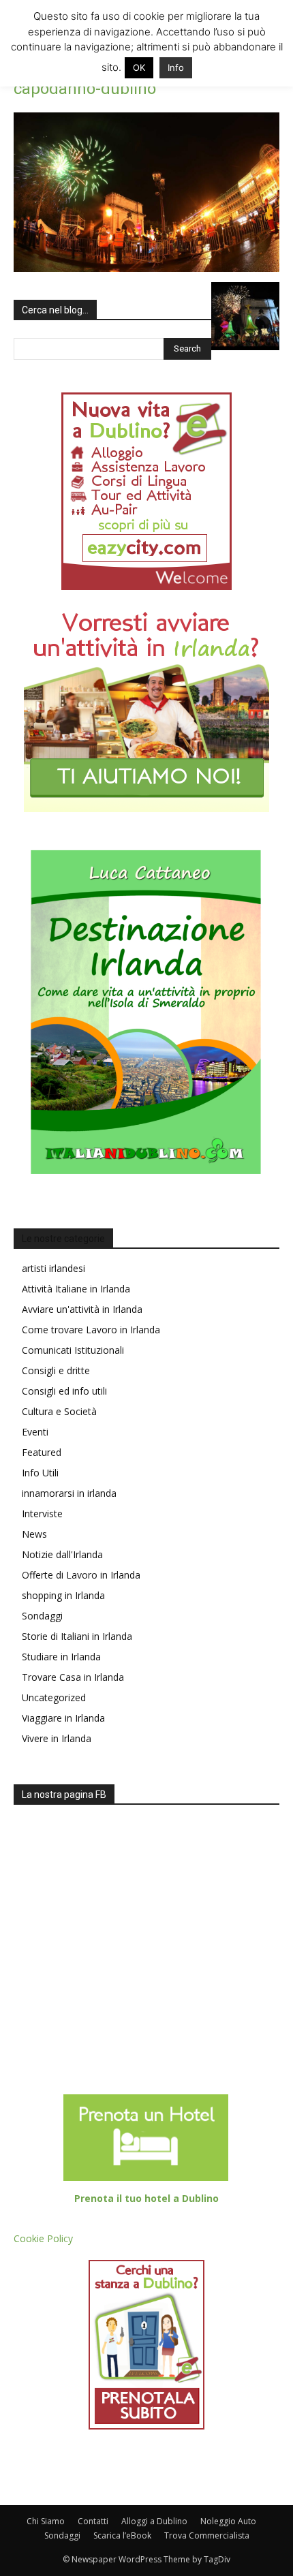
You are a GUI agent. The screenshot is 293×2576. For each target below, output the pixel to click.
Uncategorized (54, 1697)
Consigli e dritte (56, 1370)
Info (176, 67)
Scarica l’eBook (122, 2535)
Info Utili (40, 1473)
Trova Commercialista (207, 2535)
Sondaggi (42, 1616)
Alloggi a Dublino (154, 2521)
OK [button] (139, 67)
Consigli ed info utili (64, 1391)
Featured (42, 1452)
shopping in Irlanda (63, 1595)
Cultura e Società (59, 1411)
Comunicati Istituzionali (73, 1350)
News (34, 1534)
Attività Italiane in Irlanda (76, 1289)
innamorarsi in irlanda (69, 1493)
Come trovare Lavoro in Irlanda (91, 1330)
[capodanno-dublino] (146, 268)
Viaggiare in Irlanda (63, 1718)
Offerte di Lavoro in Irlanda (81, 1575)
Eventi (35, 1432)
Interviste (42, 1514)
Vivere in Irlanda (57, 1738)
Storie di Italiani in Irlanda (77, 1636)
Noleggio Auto (228, 2521)
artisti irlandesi (53, 1268)
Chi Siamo (46, 2521)
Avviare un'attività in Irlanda (82, 1309)
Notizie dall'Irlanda (62, 1554)
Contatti (93, 2521)
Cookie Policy (43, 2238)
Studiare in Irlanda (61, 1657)
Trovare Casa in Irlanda (73, 1677)
